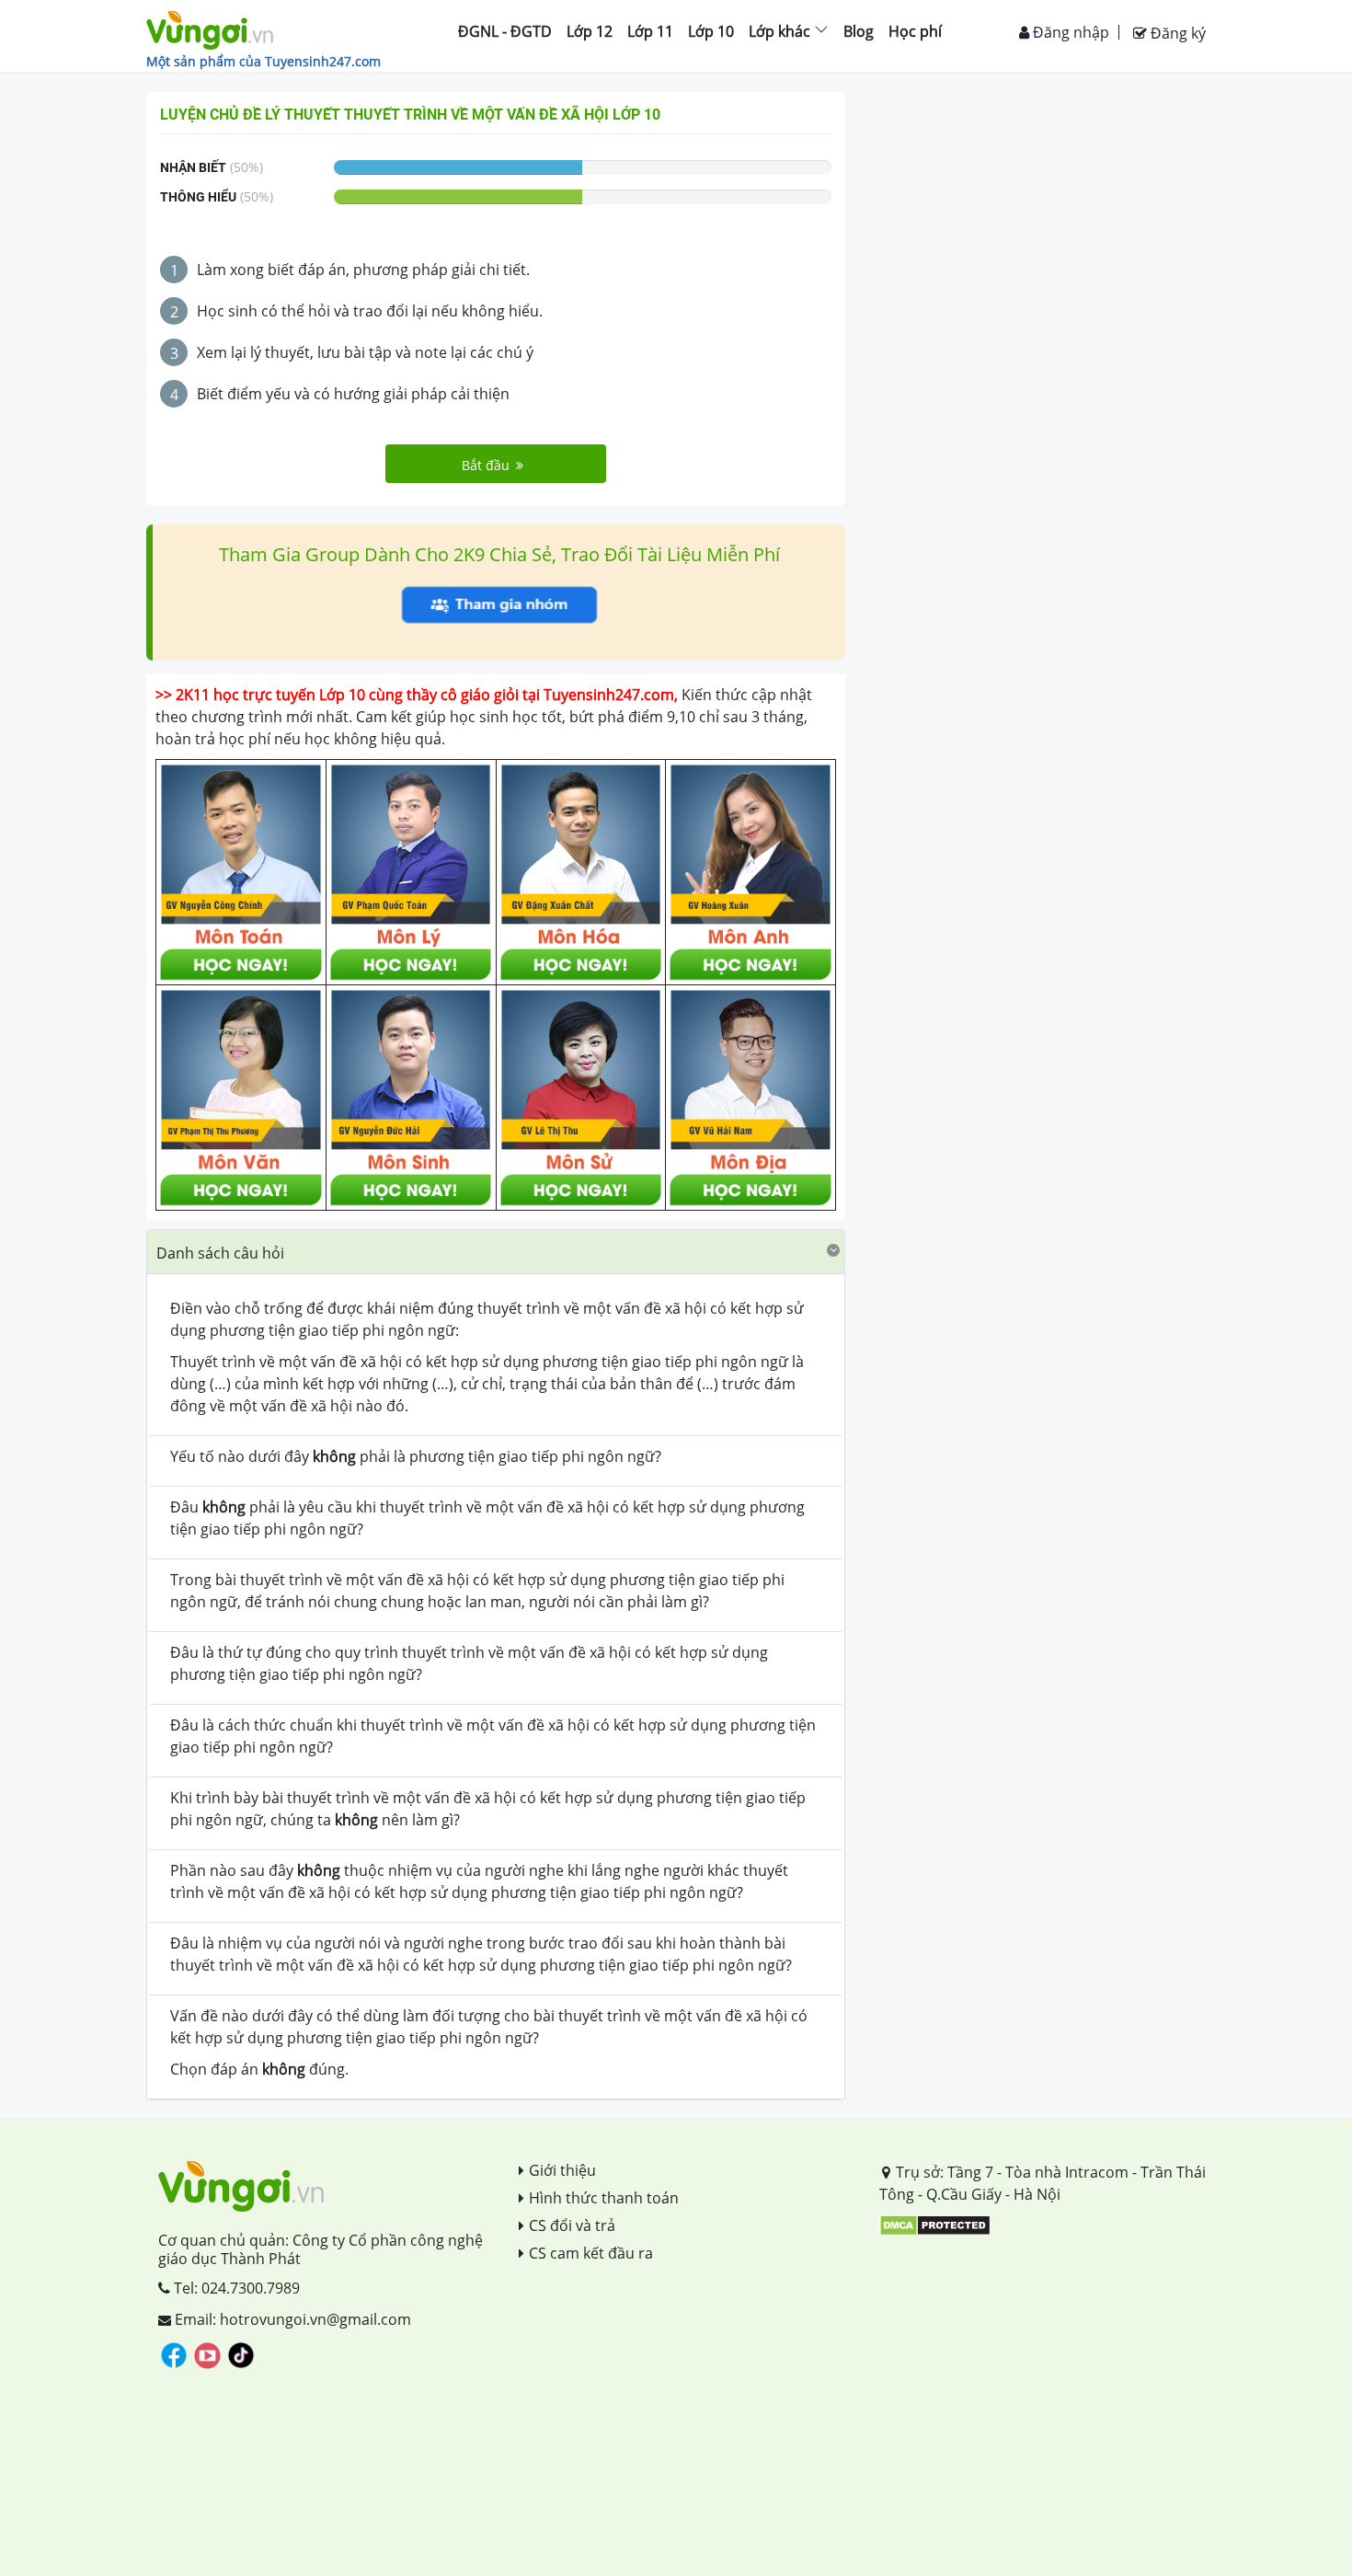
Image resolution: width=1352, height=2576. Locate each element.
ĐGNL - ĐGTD (505, 31)
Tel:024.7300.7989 (235, 2288)
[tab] (496, 1252)
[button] (496, 1252)
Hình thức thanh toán (604, 2198)
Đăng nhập (1069, 32)
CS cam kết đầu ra (591, 2253)
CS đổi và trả (572, 2225)
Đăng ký (1176, 33)
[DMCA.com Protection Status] (935, 2224)
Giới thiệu (562, 2170)
